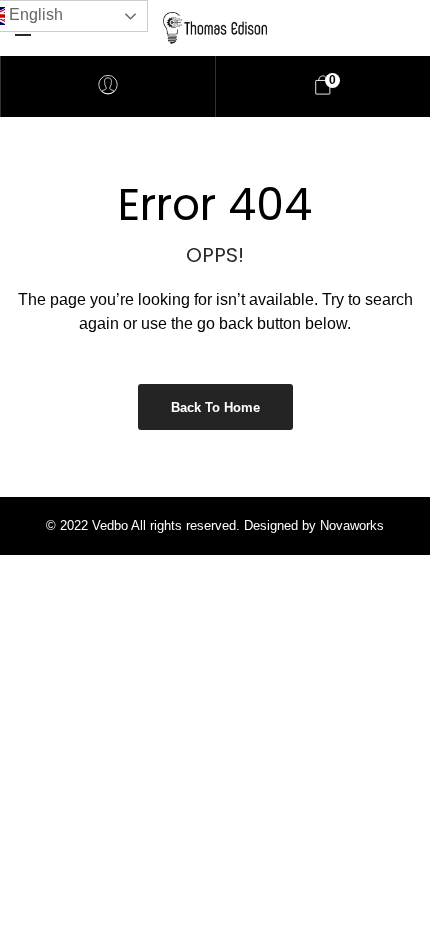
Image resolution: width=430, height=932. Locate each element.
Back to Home (215, 407)
